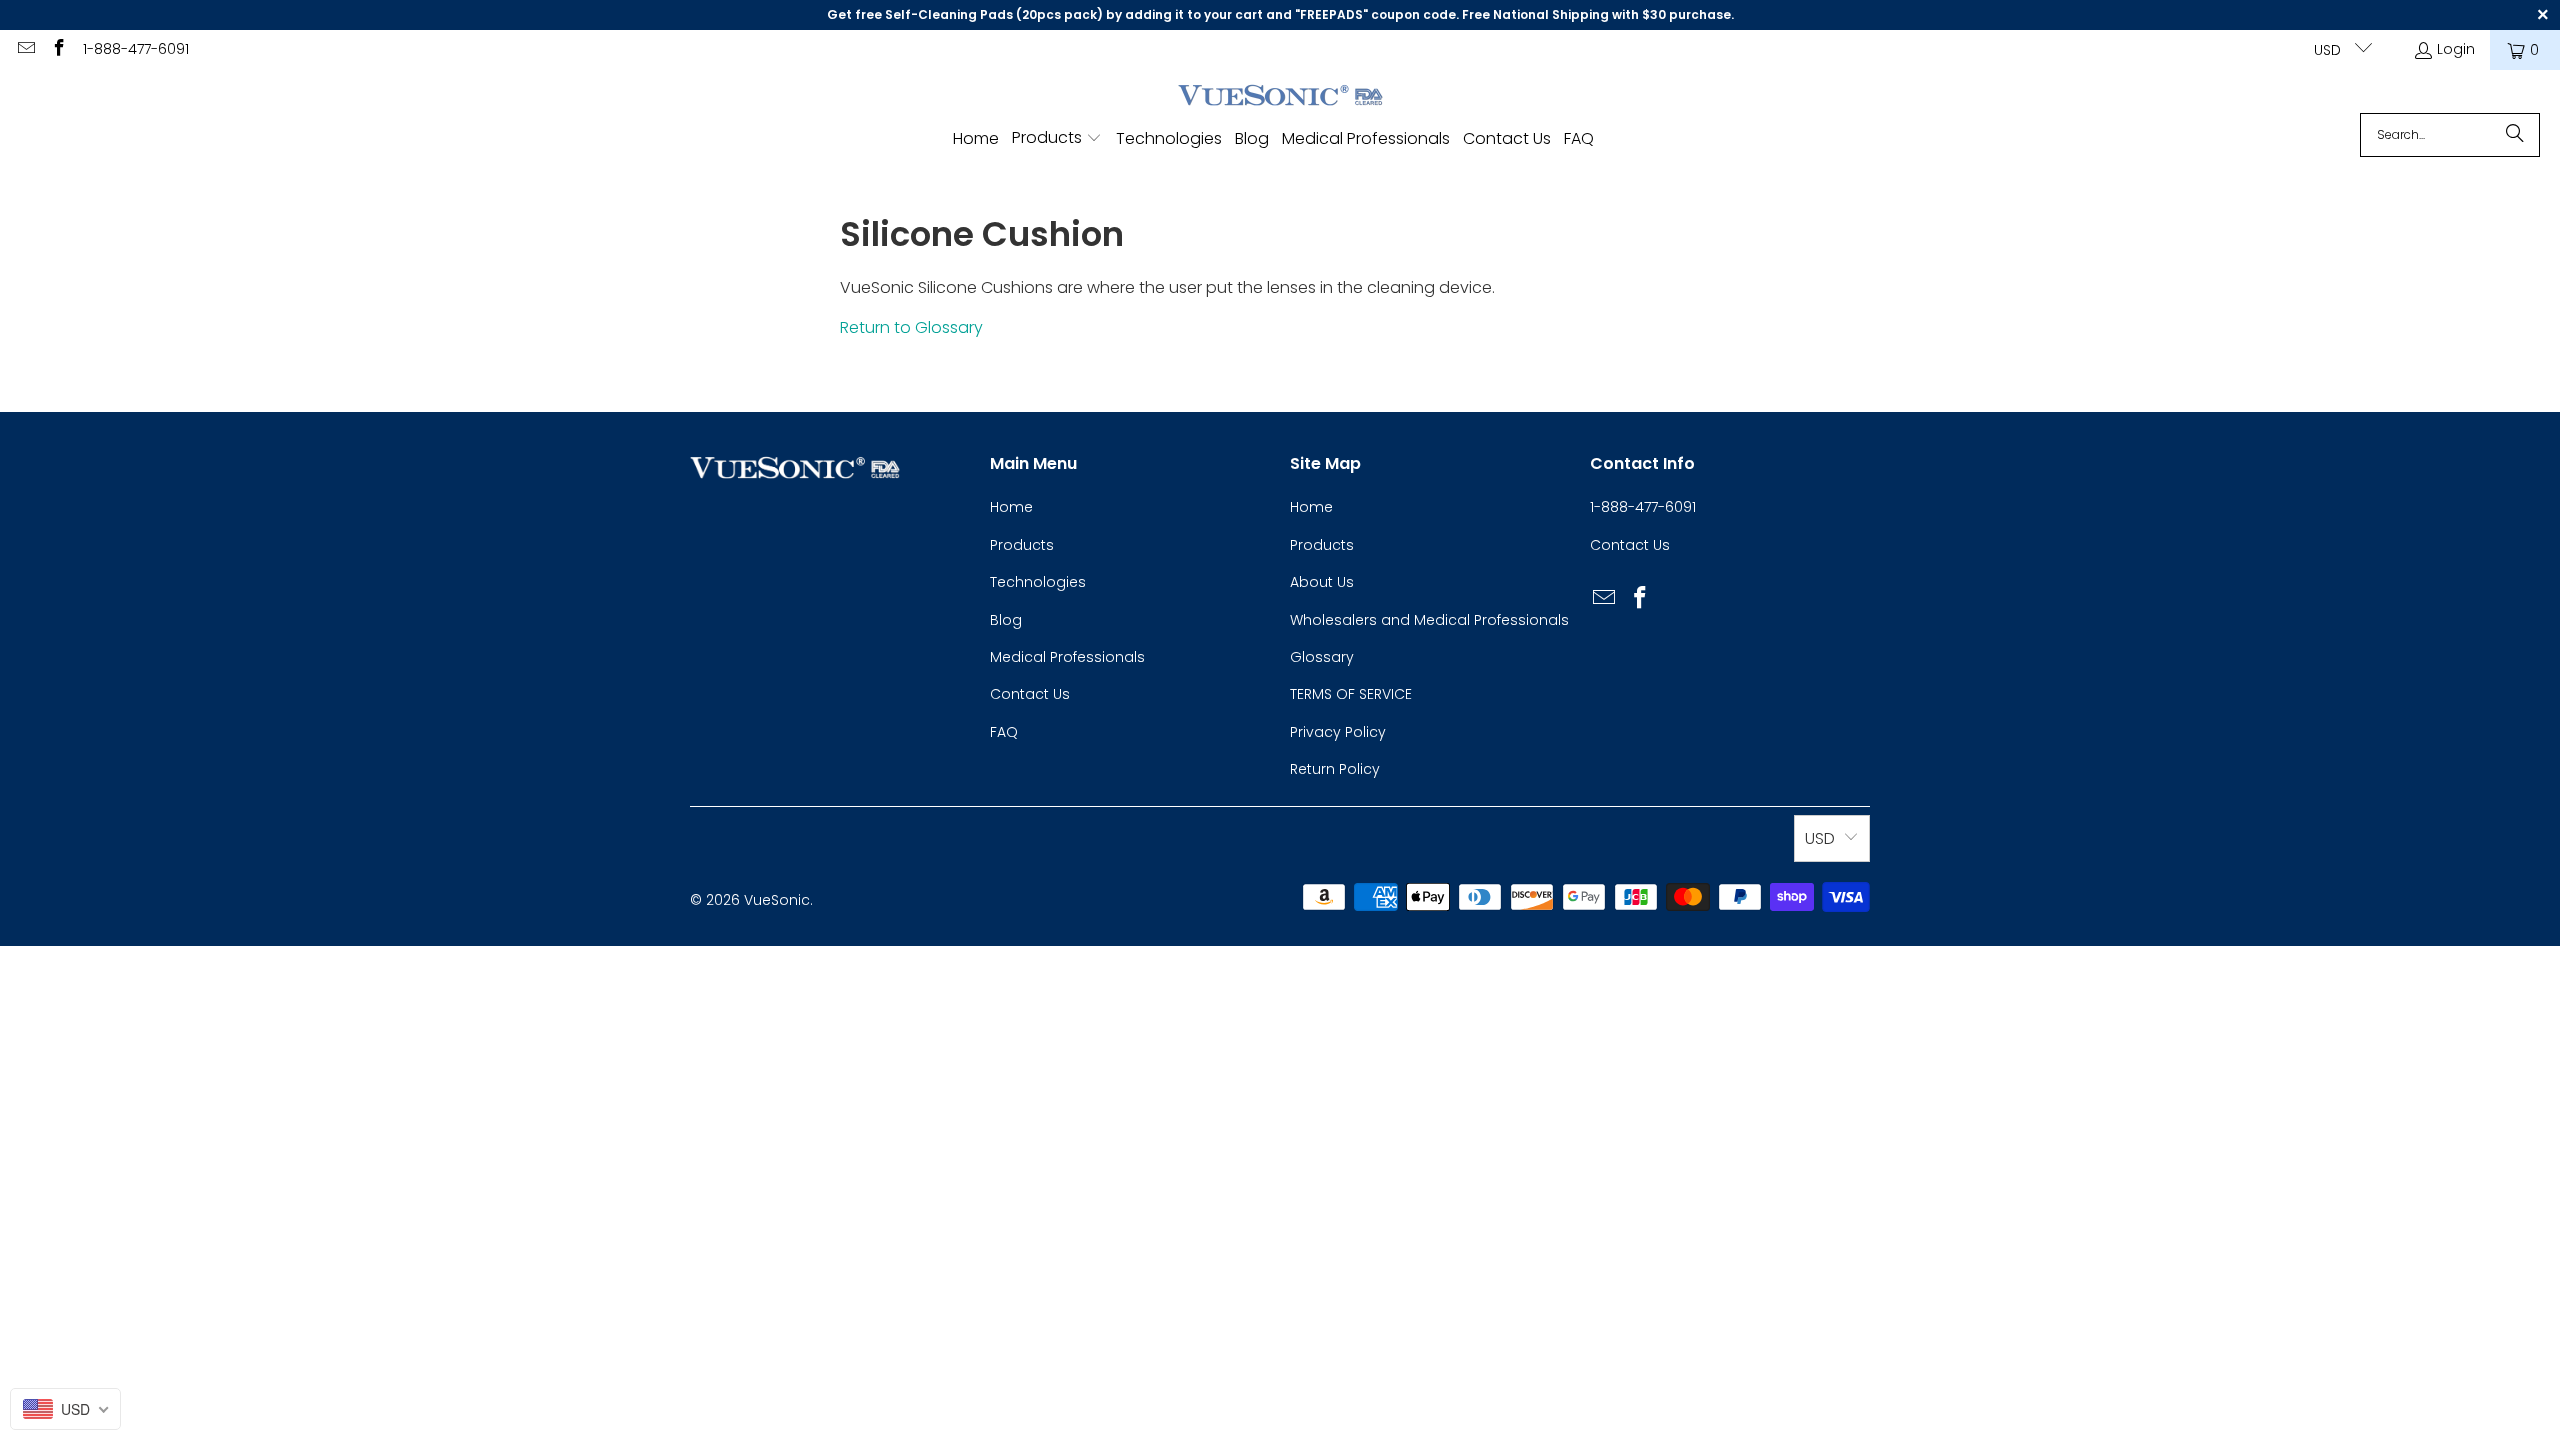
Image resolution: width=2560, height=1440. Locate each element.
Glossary (1322, 657)
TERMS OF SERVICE (1351, 694)
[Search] (2515, 135)
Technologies (1038, 582)
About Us (1322, 582)
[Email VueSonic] (25, 50)
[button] (1057, 139)
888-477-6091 (1648, 507)
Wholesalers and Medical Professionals (1429, 620)
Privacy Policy (1338, 732)
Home (1011, 507)
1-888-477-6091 (136, 49)
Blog (1006, 620)
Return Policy (1335, 769)
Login (2456, 49)
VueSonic (777, 900)
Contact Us (1030, 694)
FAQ (1004, 732)
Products (1022, 545)
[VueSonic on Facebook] (59, 50)
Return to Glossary (911, 327)
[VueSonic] (1280, 96)
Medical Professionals (1067, 657)
